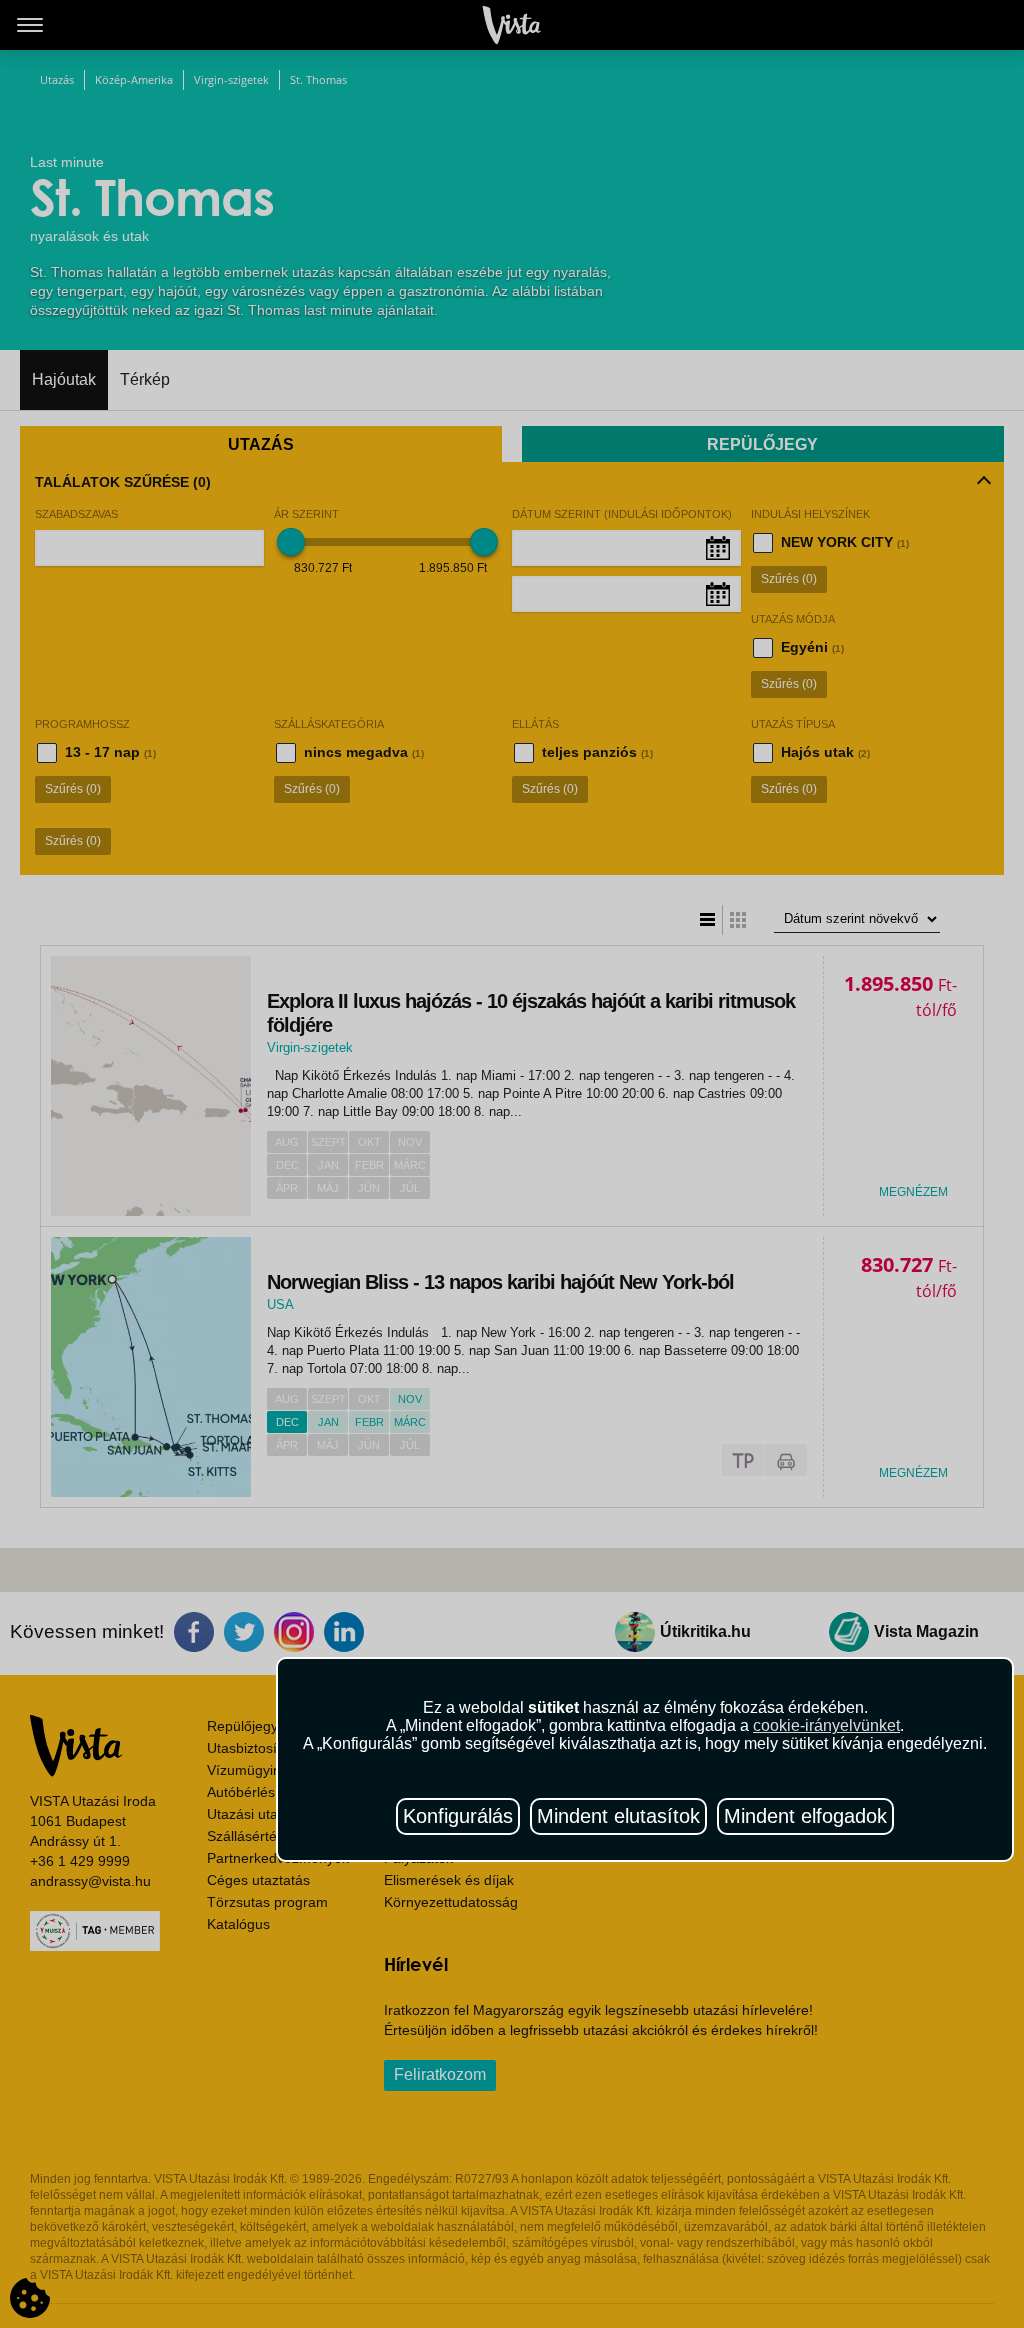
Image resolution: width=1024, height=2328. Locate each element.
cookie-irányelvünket (826, 1725)
